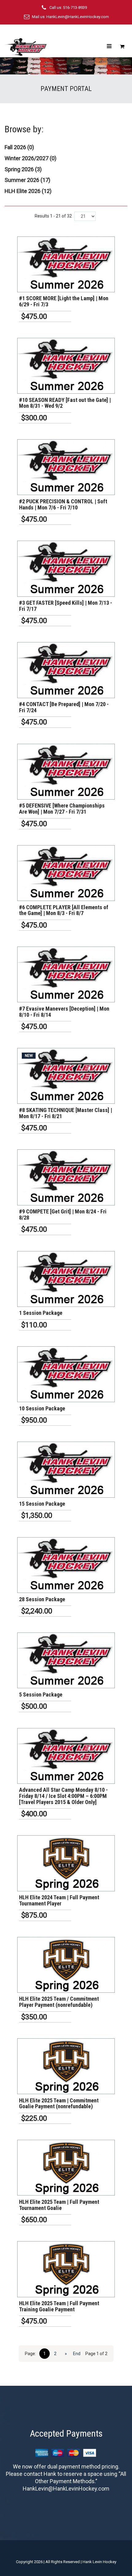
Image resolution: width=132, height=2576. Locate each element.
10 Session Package (42, 1408)
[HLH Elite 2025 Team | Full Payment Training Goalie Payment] (66, 2269)
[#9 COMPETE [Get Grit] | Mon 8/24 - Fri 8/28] (66, 1177)
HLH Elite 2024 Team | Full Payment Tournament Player (59, 1900)
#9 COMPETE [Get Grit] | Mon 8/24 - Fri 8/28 (63, 1214)
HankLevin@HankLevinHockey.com (78, 17)
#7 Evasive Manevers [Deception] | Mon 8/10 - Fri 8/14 (64, 1012)
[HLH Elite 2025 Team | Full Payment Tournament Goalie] (66, 2168)
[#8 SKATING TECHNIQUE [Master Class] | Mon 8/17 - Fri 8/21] (66, 1076)
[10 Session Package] (66, 1374)
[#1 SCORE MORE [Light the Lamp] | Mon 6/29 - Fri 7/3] (66, 264)
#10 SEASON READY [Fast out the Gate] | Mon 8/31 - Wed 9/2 (65, 403)
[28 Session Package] (66, 1565)
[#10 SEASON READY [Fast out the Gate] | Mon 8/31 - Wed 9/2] (66, 366)
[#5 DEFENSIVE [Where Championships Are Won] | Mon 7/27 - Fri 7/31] (66, 772)
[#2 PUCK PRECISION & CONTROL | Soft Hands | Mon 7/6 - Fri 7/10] (66, 467)
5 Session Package (41, 1695)
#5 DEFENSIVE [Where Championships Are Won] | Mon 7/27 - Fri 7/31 (62, 809)
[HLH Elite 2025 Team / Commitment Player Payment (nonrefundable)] (66, 1965)
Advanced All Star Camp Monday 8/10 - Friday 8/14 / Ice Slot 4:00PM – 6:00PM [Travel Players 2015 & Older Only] (63, 1796)
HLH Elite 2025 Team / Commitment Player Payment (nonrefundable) (59, 2002)
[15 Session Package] (66, 1470)
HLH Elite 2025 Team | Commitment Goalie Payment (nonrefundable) (59, 2103)
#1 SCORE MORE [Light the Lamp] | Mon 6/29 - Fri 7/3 (64, 301)
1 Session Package (41, 1313)
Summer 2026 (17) (27, 180)
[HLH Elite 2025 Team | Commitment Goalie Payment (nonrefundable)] (66, 2066)
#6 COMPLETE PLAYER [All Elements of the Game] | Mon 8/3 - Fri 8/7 (64, 910)
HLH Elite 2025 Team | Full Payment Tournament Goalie (59, 2205)
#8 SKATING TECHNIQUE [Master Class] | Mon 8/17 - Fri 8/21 (66, 1113)
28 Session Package (42, 1599)
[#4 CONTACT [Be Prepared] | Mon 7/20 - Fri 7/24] (66, 670)
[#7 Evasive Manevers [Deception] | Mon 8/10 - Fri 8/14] (66, 974)
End (77, 2354)
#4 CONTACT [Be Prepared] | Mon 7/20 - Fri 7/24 (64, 707)
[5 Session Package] (66, 1660)
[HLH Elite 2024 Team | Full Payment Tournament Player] (66, 1863)
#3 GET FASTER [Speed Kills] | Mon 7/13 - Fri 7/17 (66, 606)
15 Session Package (42, 1504)
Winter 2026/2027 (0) (31, 158)
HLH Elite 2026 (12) (28, 191)
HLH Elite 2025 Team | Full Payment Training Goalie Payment (59, 2306)
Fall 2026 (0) (19, 147)
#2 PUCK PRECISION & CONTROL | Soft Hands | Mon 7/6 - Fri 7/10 (63, 504)
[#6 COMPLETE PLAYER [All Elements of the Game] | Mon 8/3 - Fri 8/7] (66, 873)
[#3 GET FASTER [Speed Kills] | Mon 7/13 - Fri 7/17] (66, 569)
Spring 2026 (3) (23, 169)
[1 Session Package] (66, 1279)
